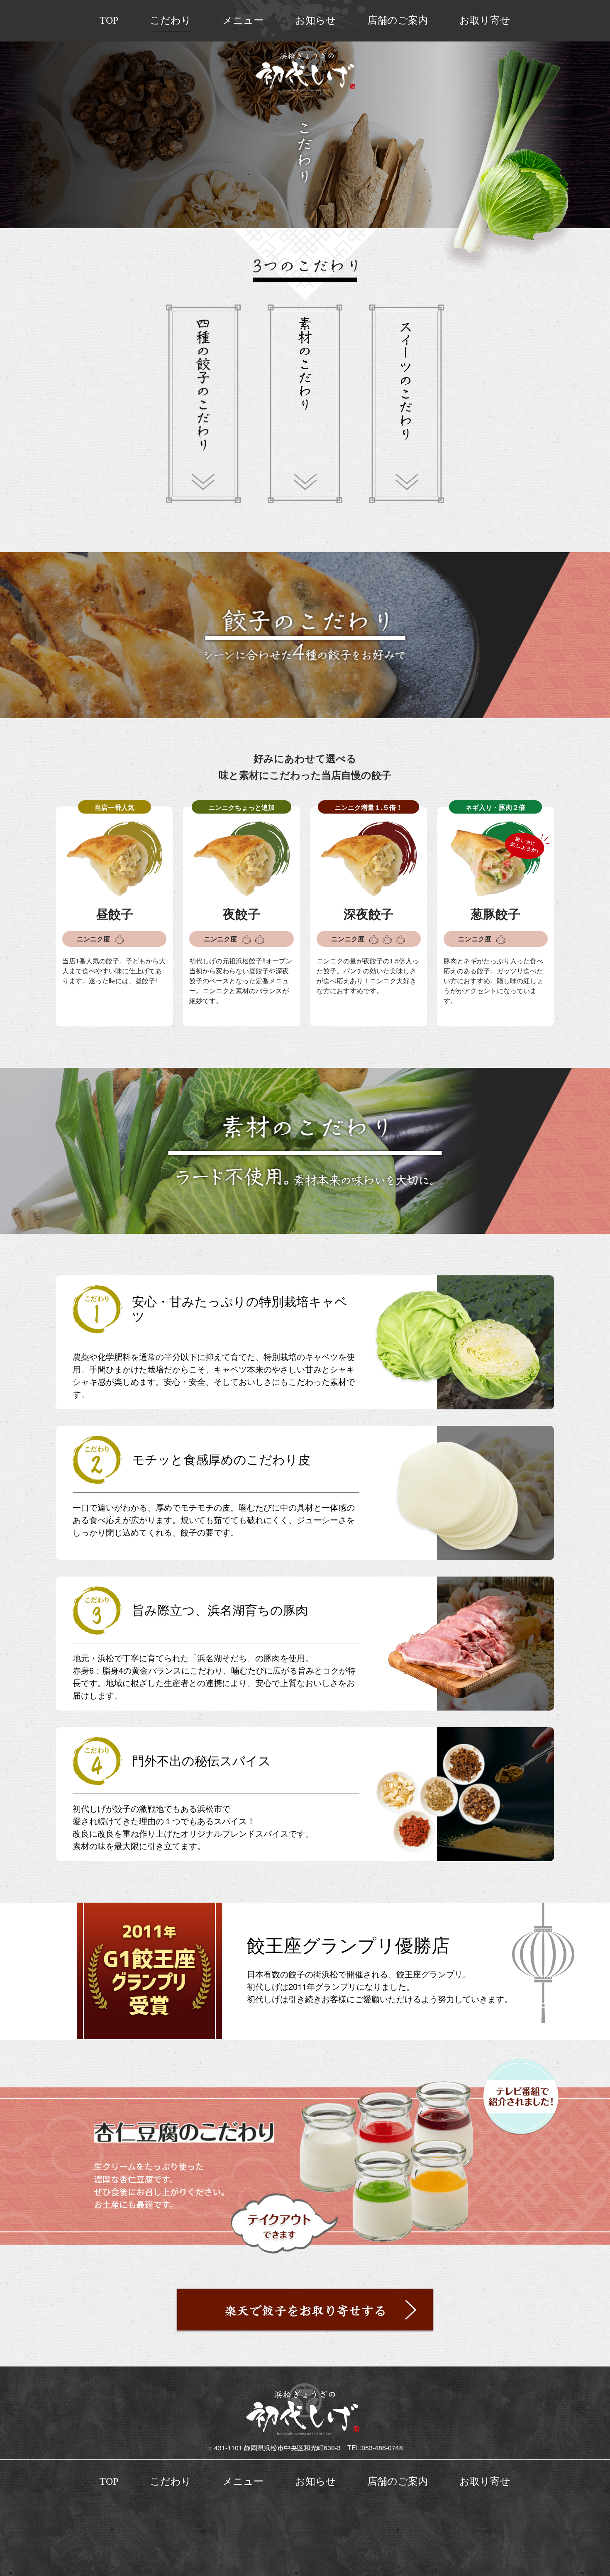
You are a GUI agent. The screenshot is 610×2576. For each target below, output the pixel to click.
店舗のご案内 (398, 20)
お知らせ (316, 20)
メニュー (243, 20)
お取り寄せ (485, 20)
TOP (109, 20)
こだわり (171, 20)
